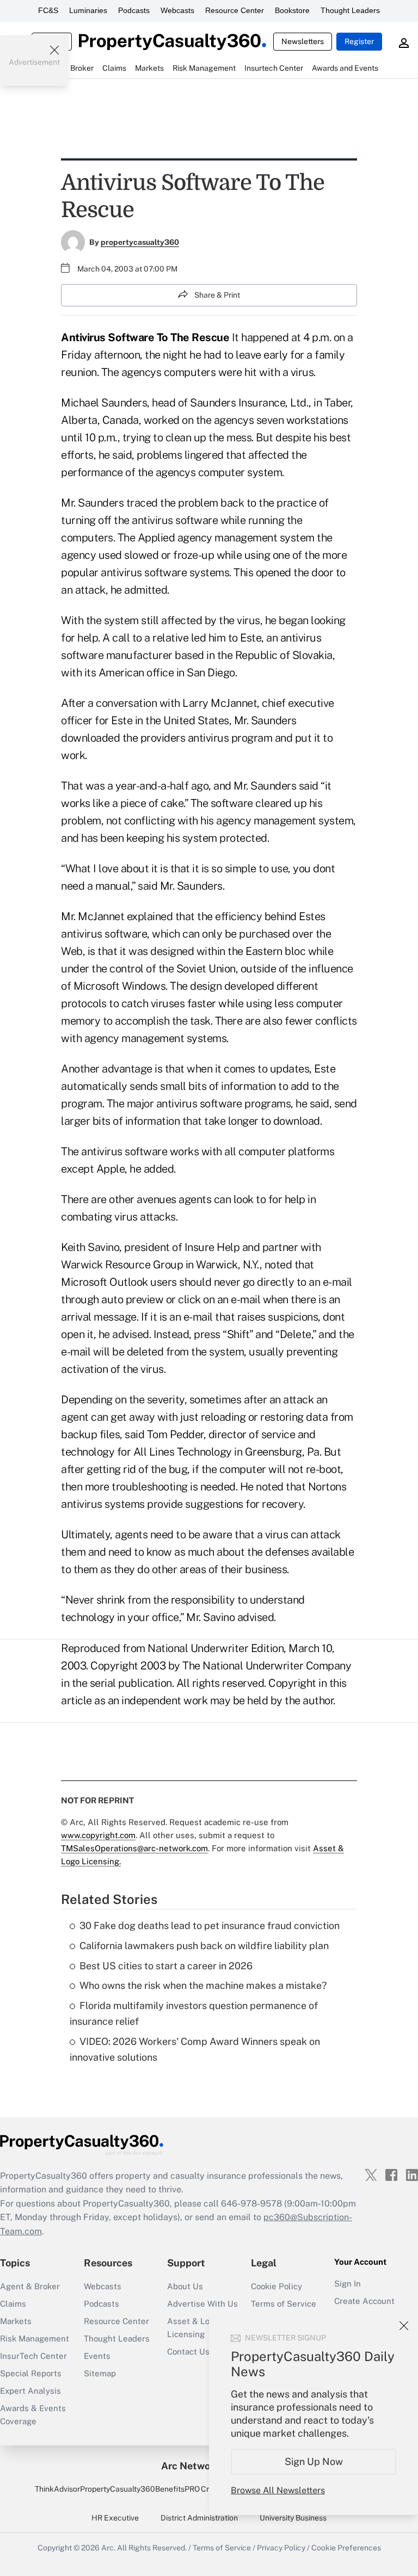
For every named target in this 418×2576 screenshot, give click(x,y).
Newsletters (303, 41)
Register (359, 41)
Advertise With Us (202, 2304)
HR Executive (115, 2518)
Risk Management (35, 2338)
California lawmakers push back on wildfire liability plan (204, 1946)
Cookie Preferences (346, 2548)
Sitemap (100, 2373)
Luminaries (88, 10)
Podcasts (134, 10)
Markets (16, 2321)
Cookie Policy (276, 2286)
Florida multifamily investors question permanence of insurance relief (194, 2013)
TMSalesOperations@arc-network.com (134, 1848)
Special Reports (31, 2373)
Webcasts (177, 10)
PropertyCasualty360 (118, 2489)
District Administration (199, 2518)
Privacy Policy (281, 2548)
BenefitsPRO (177, 2489)
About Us (185, 2286)
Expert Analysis (30, 2391)
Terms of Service (284, 2304)
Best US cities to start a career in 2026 (166, 1966)
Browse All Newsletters (278, 2490)
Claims (13, 2304)
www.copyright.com (98, 1835)
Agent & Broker (30, 2286)
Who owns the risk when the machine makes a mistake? (203, 1985)
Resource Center (235, 10)
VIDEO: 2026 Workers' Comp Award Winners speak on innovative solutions (195, 2049)
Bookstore (292, 10)
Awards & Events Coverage (33, 2415)
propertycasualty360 (140, 242)
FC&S (48, 10)
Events (97, 2356)
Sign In (348, 2284)
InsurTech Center (33, 2356)
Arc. (108, 2548)
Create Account (364, 2301)
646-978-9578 (251, 2204)
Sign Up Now (314, 2461)
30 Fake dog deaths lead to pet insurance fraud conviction (210, 1925)
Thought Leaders (350, 10)
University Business (293, 2518)
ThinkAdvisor (57, 2489)
